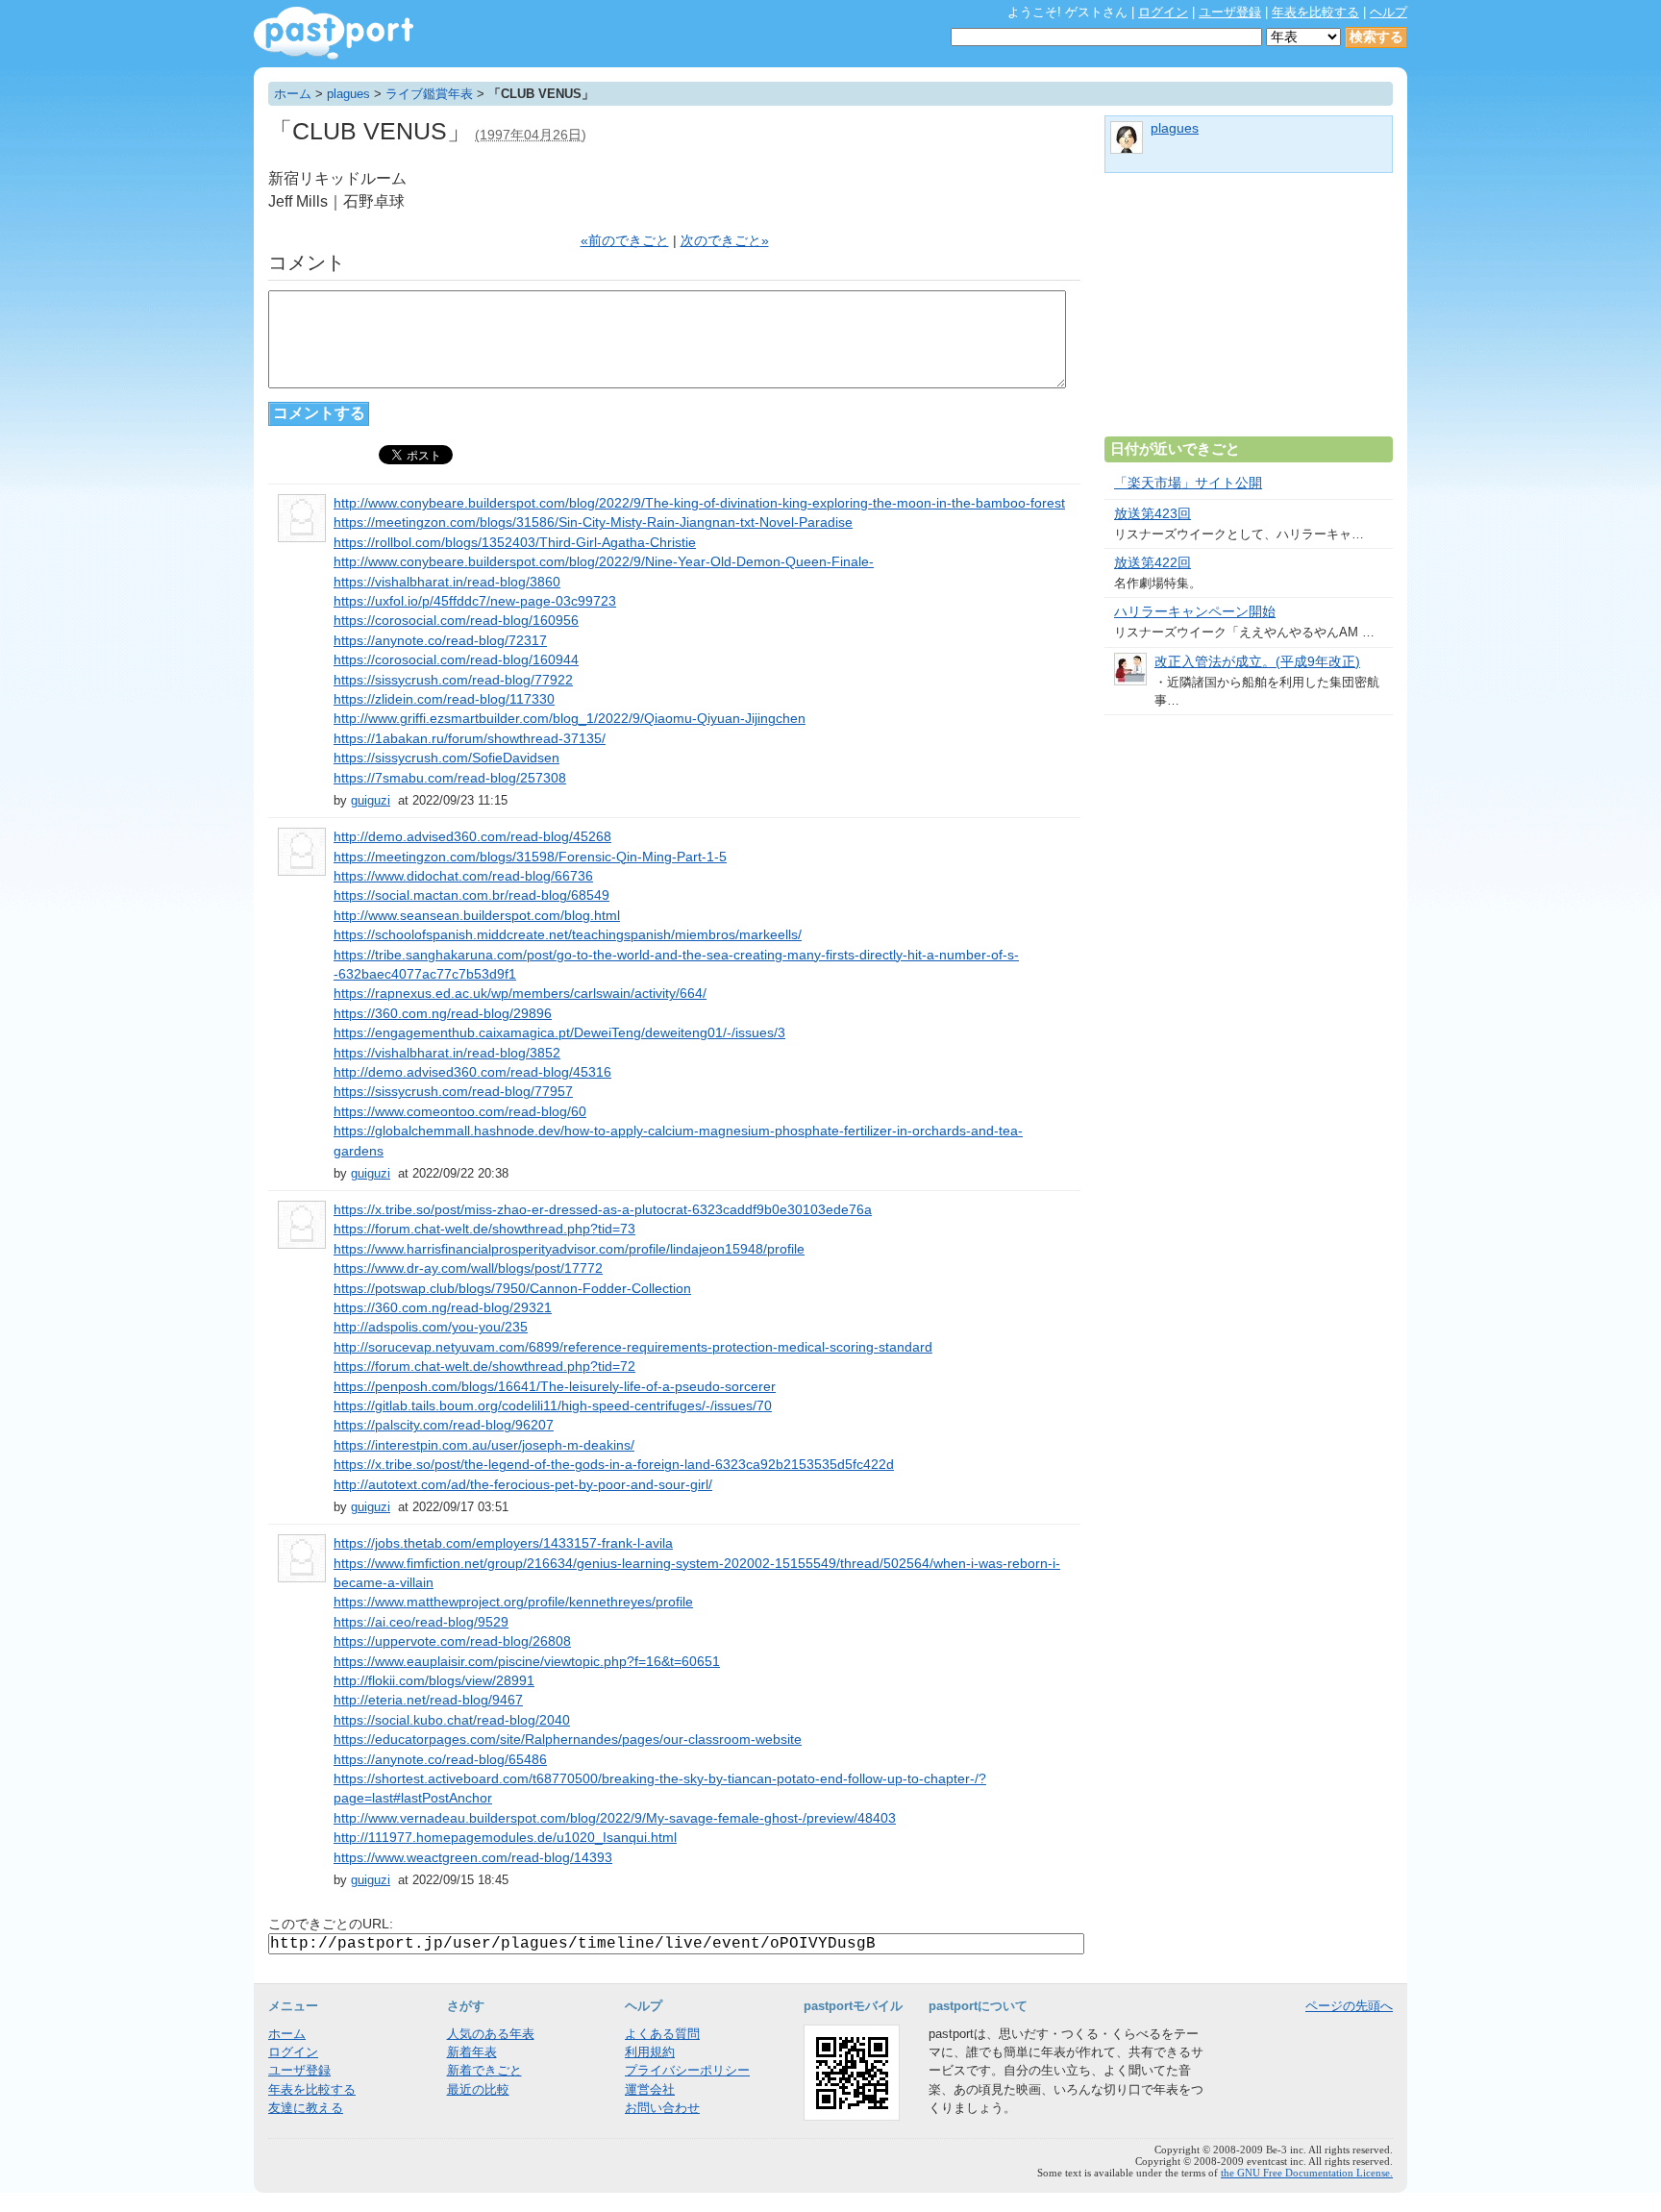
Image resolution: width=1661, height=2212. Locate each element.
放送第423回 (1153, 514)
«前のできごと (625, 241)
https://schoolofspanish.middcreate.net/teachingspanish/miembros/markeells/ (568, 935)
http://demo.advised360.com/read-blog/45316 (472, 1072)
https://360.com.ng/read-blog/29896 (443, 1014)
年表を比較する (1315, 12)
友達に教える (306, 2108)
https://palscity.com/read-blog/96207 (444, 1425)
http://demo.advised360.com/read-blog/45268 (472, 837)
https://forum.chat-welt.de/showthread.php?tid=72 (484, 1367)
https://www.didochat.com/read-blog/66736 (463, 876)
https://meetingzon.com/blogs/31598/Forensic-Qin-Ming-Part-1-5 (530, 857)
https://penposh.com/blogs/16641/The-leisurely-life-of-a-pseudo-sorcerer (555, 1387)
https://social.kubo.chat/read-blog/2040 (452, 1720)
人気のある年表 (491, 2034)
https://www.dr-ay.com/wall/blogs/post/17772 (468, 1268)
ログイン (1163, 12)
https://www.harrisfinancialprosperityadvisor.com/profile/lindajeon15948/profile (569, 1249)
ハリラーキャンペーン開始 (1195, 612)
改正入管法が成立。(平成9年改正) (1257, 662)
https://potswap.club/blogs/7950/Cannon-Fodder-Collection (512, 1289)
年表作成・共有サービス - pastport (334, 33)
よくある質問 (662, 2034)
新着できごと (484, 2070)
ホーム (293, 94)
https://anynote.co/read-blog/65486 (440, 1760)
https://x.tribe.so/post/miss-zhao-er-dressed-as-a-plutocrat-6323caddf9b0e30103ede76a (603, 1210)
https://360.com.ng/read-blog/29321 (443, 1308)
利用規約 (650, 2052)
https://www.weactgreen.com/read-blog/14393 (473, 1858)
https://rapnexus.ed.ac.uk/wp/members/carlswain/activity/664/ (520, 994)
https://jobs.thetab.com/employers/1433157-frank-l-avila (503, 1543)
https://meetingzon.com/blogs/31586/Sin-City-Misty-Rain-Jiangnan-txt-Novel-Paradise (593, 522)
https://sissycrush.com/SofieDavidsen (446, 758)
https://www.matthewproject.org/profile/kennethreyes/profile (513, 1602)
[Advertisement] (1249, 312)
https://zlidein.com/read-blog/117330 (444, 699)
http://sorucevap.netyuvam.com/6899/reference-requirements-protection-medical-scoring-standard (633, 1347)
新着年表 (472, 2052)
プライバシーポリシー (687, 2070)
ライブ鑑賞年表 (429, 94)
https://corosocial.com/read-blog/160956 (456, 621)
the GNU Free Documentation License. (1307, 2173)
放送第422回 (1153, 563)
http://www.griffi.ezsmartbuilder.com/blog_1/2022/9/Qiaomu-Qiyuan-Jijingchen (570, 719)
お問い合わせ (662, 2108)
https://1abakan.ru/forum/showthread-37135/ (470, 739)
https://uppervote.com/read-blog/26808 (452, 1641)
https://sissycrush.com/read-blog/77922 (453, 680)
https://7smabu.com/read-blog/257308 (450, 778)
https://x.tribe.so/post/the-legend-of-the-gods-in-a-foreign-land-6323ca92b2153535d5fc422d (614, 1465)
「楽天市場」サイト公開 (1188, 483)
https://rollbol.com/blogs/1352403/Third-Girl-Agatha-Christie (515, 543)
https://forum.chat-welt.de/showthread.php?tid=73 (484, 1229)
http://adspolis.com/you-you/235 (431, 1327)
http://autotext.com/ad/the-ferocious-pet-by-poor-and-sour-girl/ (523, 1485)
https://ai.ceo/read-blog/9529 (421, 1622)
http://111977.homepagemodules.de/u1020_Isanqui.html (505, 1838)
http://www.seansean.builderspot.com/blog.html (477, 916)
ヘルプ (1388, 12)
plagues (348, 94)
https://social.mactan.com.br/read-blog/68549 (471, 895)
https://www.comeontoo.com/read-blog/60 (460, 1112)
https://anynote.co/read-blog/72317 (440, 641)
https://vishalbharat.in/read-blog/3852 (447, 1053)
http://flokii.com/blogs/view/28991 (434, 1681)
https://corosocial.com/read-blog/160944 (456, 660)
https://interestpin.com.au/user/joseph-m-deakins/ (484, 1445)
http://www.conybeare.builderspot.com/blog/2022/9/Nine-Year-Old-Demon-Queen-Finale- (604, 562)
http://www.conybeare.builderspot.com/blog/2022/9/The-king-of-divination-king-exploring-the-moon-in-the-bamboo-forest (699, 503)
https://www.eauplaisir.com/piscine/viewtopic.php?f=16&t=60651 (527, 1662)
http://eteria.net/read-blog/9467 (428, 1700)
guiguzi (371, 800)
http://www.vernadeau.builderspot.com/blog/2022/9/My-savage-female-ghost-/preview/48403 (615, 1818)
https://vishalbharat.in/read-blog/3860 (447, 582)
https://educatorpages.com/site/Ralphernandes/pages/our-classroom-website (568, 1740)
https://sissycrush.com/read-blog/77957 (453, 1092)
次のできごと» (725, 241)
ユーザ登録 (1230, 12)
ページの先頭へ (1349, 2006)
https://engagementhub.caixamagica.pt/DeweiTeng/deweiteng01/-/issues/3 (559, 1033)
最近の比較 (478, 2089)
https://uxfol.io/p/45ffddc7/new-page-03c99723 (475, 601)
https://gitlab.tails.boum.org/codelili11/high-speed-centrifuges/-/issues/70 (553, 1406)
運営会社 (650, 2089)
